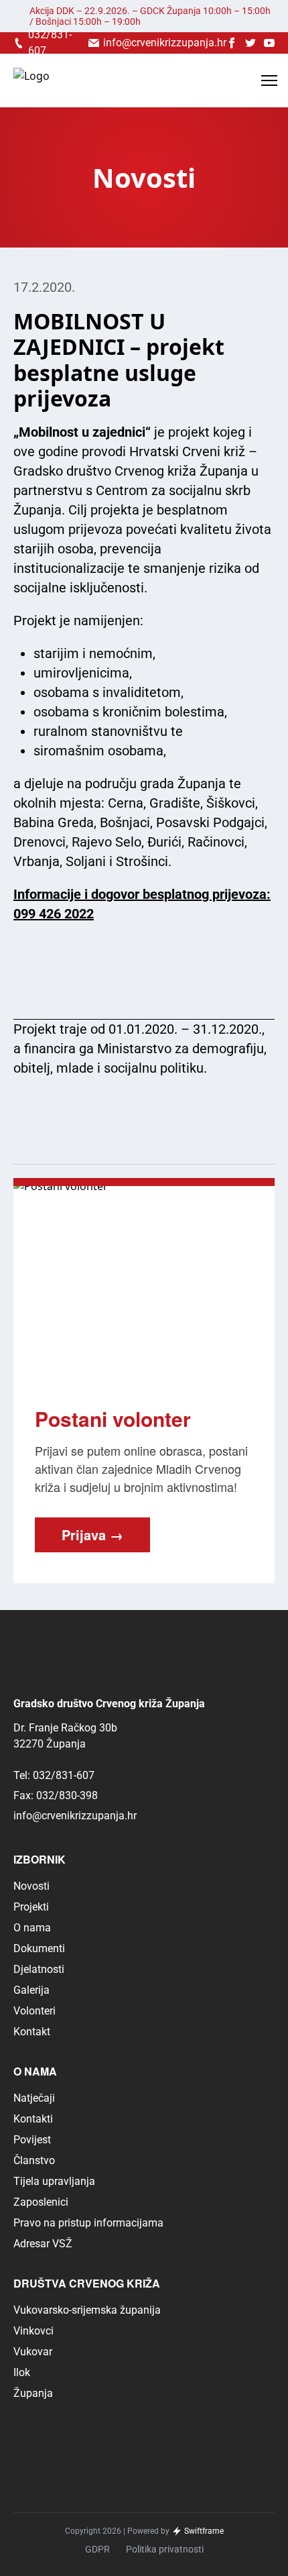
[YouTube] (269, 43)
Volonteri (34, 2011)
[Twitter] (250, 43)
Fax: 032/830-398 (56, 1795)
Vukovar (33, 2352)
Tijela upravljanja (54, 2181)
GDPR (97, 2549)
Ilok (22, 2372)
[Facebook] (232, 43)
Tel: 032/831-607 (54, 1775)
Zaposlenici (41, 2202)
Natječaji (34, 2098)
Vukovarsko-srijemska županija (87, 2310)
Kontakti (33, 2119)
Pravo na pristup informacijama (88, 2223)
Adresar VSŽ (43, 2244)
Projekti (31, 1907)
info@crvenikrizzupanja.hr (75, 1816)
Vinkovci (33, 2331)
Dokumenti (39, 1948)
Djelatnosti (39, 1969)
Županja (33, 2393)
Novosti (31, 1886)
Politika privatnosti (165, 2549)
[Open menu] (269, 80)
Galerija (31, 1990)
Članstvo (34, 2160)
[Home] (31, 81)
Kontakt (32, 2032)
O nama (32, 1928)
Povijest (32, 2140)
